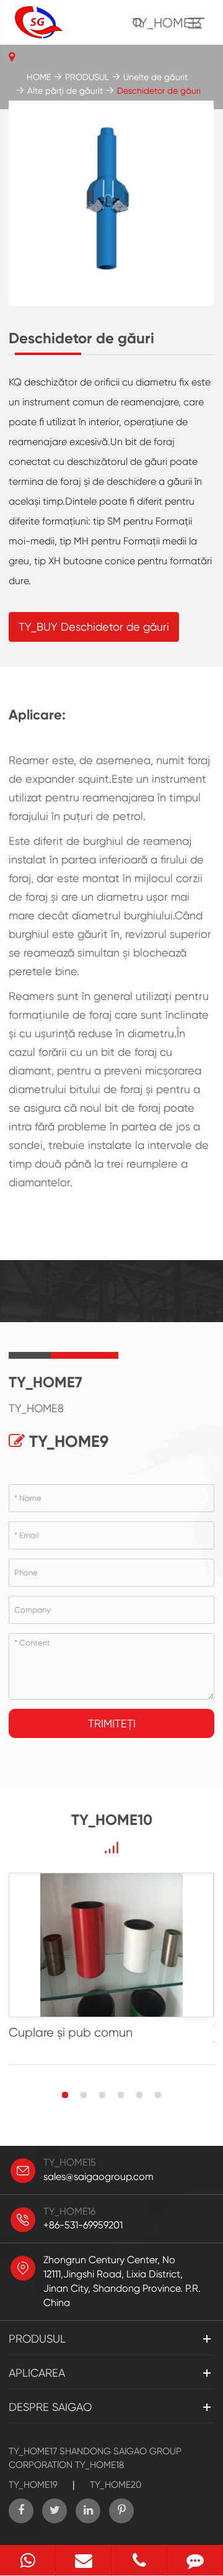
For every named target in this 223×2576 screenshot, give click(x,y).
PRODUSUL (87, 77)
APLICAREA (37, 2373)
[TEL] (139, 2560)
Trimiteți (112, 1723)
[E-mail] (83, 2560)
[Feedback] (195, 2560)
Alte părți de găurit (65, 91)
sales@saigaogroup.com (98, 2177)
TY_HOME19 (33, 2485)
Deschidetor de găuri (159, 91)
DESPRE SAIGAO (50, 2407)
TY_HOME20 (116, 2485)
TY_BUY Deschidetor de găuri (94, 627)
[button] (65, 2095)
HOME (39, 77)
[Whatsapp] (28, 2560)
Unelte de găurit (155, 77)
